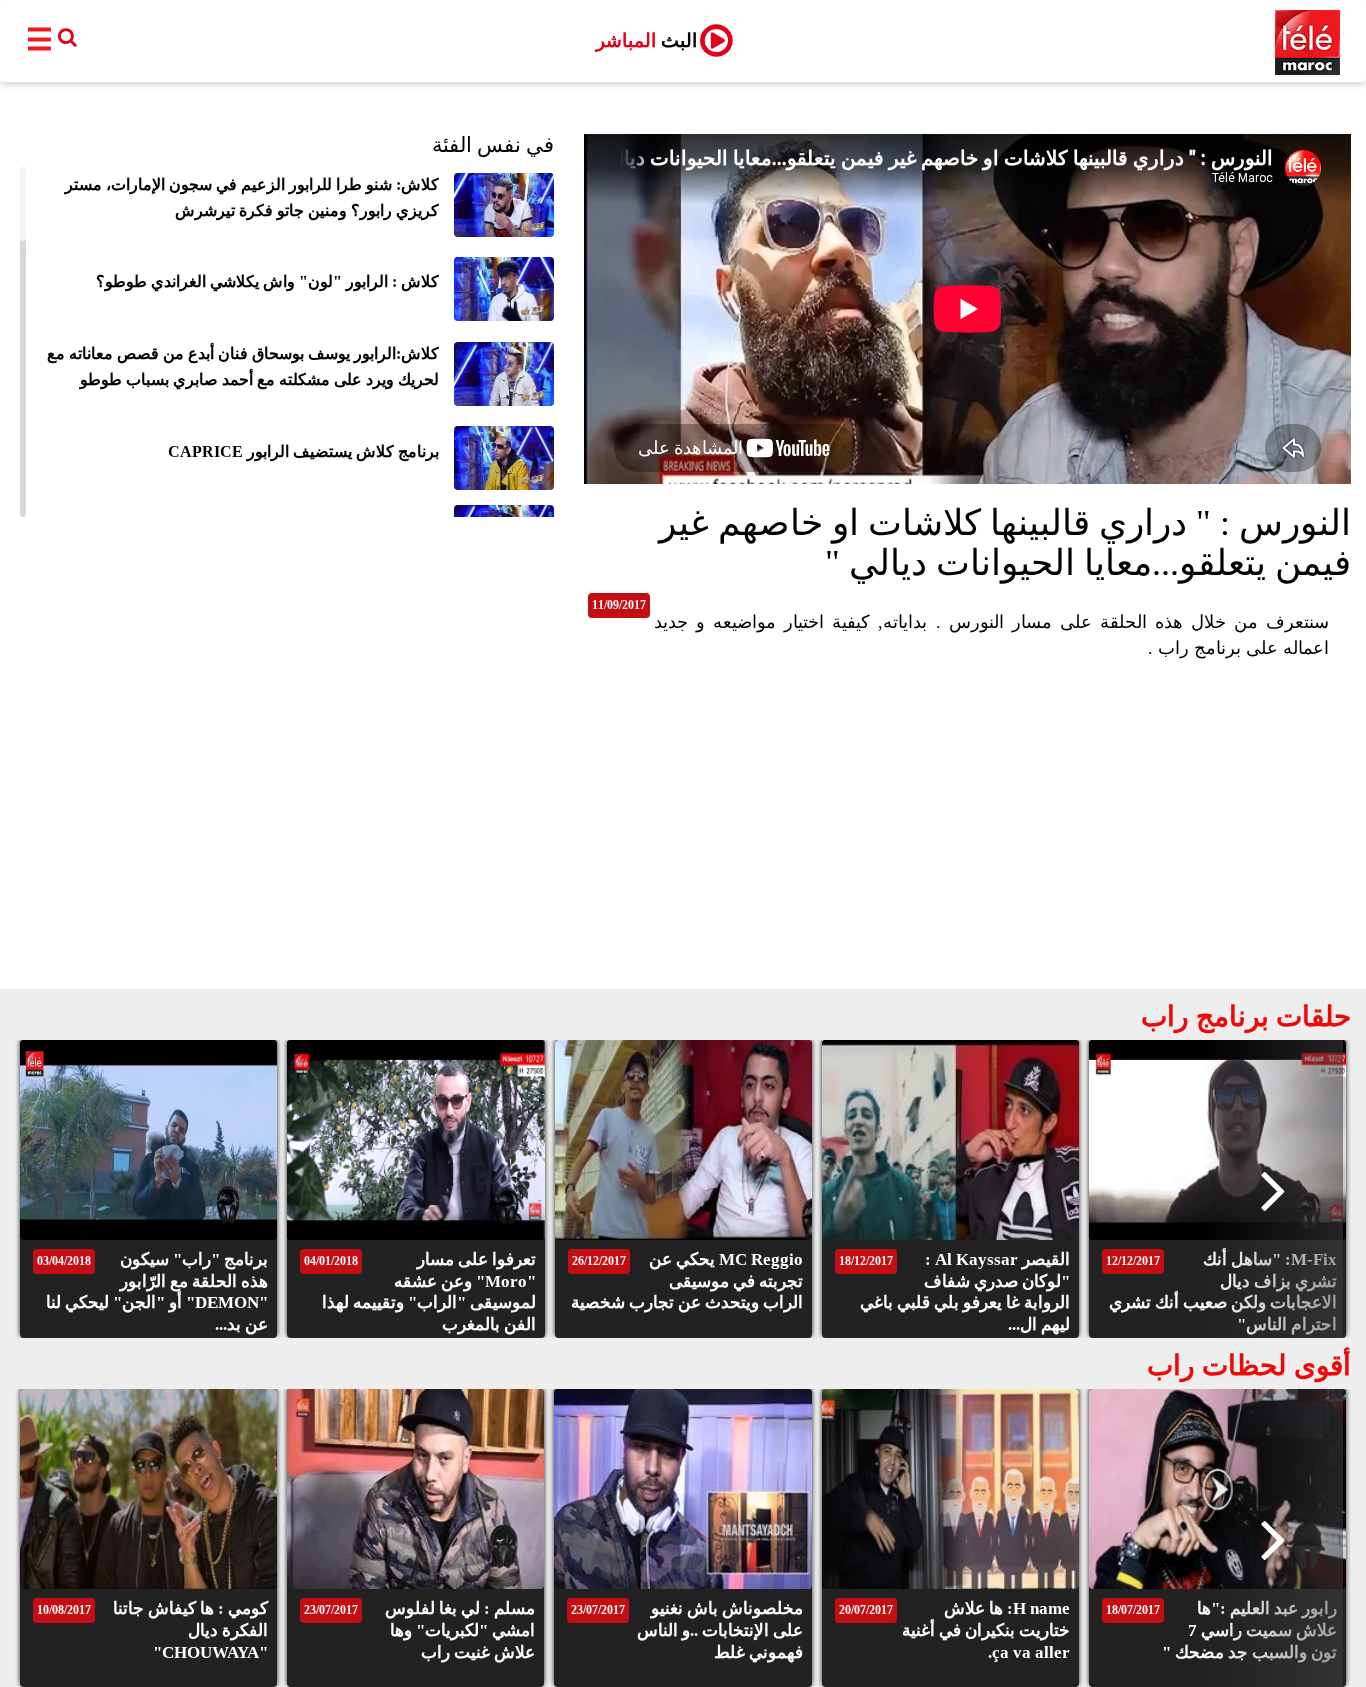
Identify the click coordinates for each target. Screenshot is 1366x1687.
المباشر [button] (646, 40)
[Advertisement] (683, 839)
